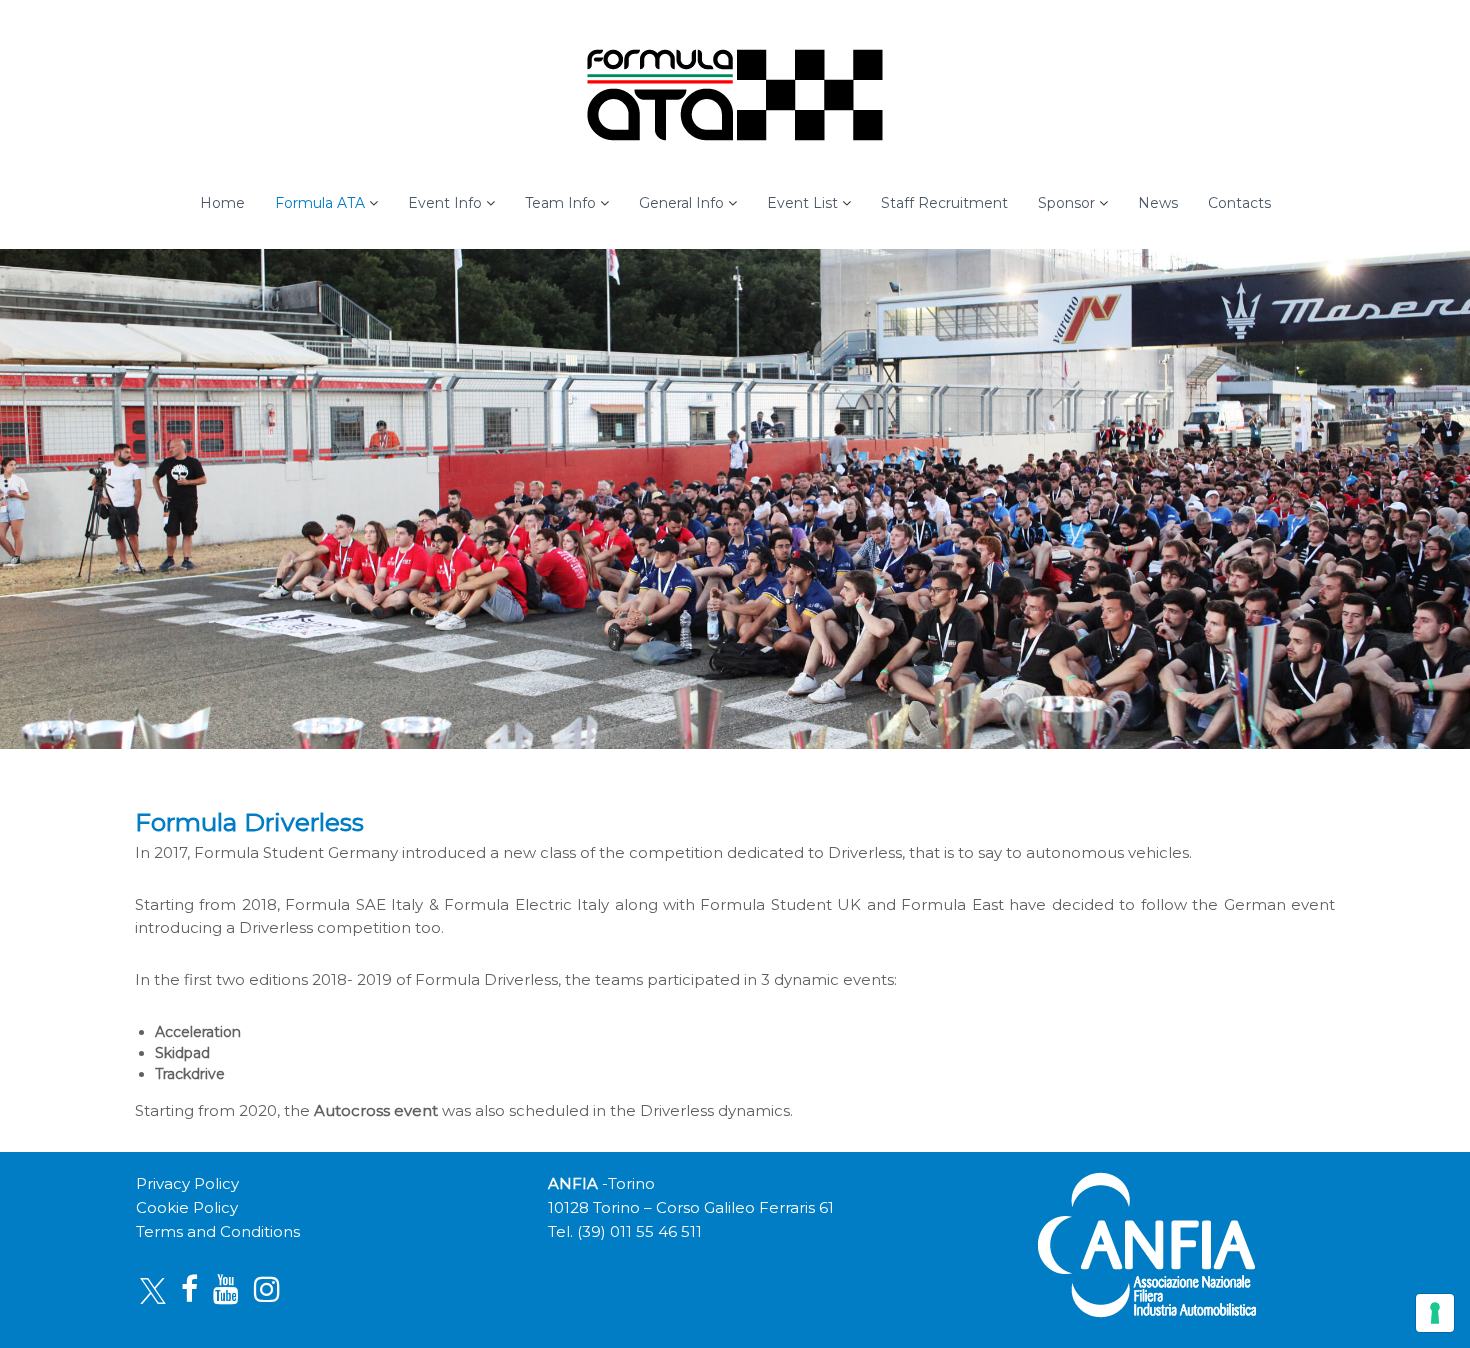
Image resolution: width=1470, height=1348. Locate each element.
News (1158, 203)
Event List (802, 203)
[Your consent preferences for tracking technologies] (1435, 1313)
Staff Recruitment (944, 203)
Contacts (1239, 203)
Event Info (445, 203)
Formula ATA (320, 203)
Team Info (560, 203)
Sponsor (1066, 203)
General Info (681, 203)
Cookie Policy (187, 1207)
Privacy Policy (187, 1183)
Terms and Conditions (218, 1231)
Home (222, 203)
